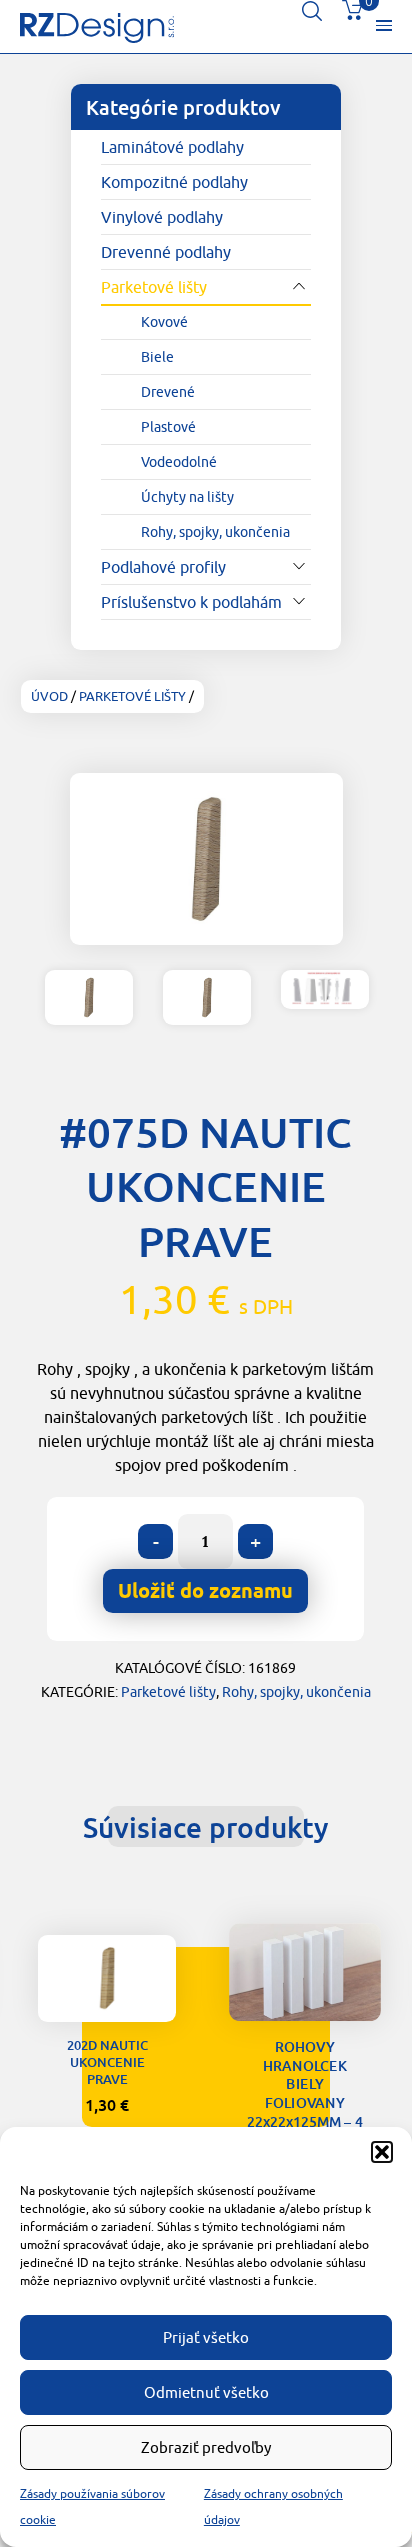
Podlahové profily (163, 567)
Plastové (168, 427)
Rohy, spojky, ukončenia (215, 532)
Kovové (164, 322)
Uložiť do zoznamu (107, 1990)
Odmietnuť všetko (206, 2392)
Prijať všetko (206, 2337)
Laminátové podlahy (172, 147)
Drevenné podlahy (166, 252)
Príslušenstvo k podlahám (191, 602)
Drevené (168, 392)
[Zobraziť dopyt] (352, 15)
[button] (382, 2152)
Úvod (49, 696)
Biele (157, 357)
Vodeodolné (179, 462)
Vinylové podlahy (162, 217)
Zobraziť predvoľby (206, 2447)
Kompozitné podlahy (174, 182)
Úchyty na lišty (187, 497)
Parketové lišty (154, 287)
